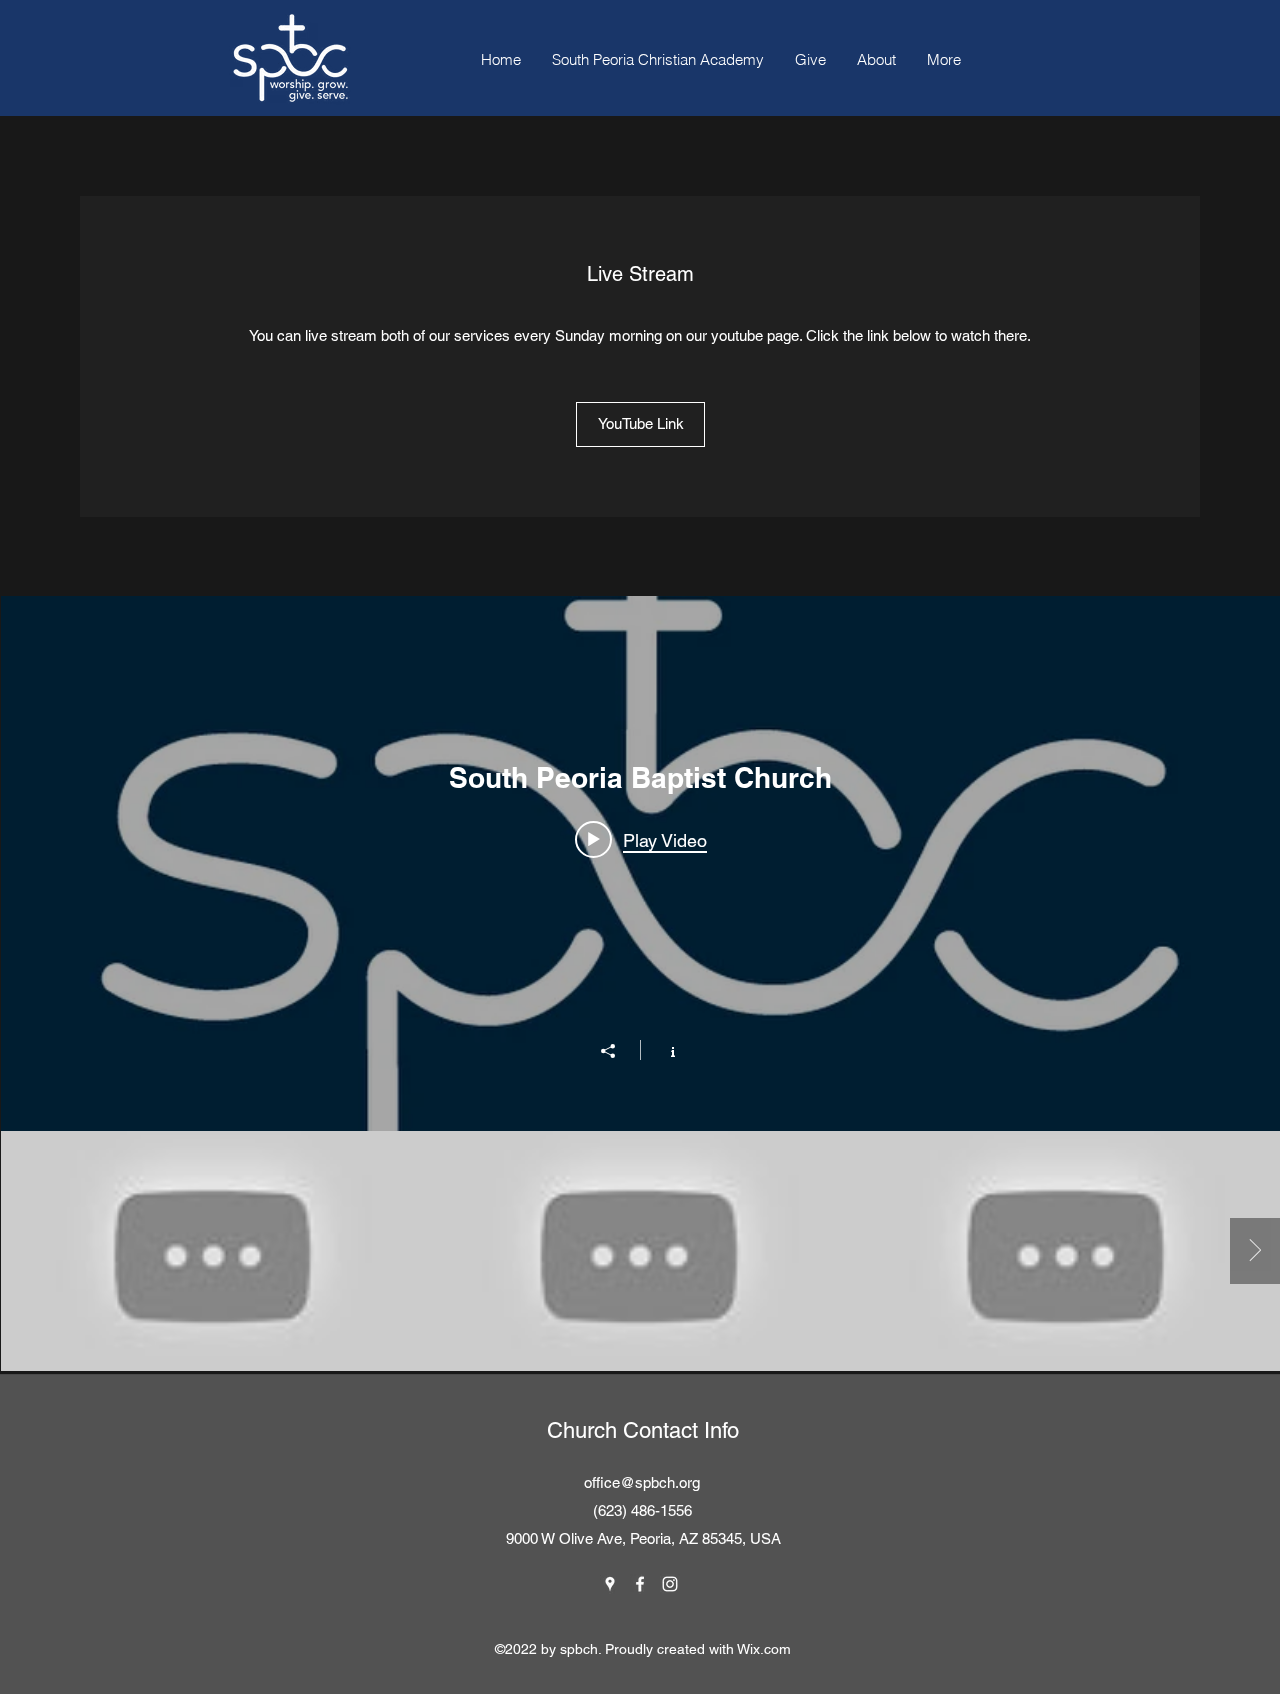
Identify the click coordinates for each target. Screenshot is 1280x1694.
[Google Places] (610, 1584)
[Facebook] (640, 1584)
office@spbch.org (642, 1482)
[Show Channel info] (662, 1050)
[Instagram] (670, 1584)
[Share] (618, 1051)
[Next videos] (1255, 1251)
